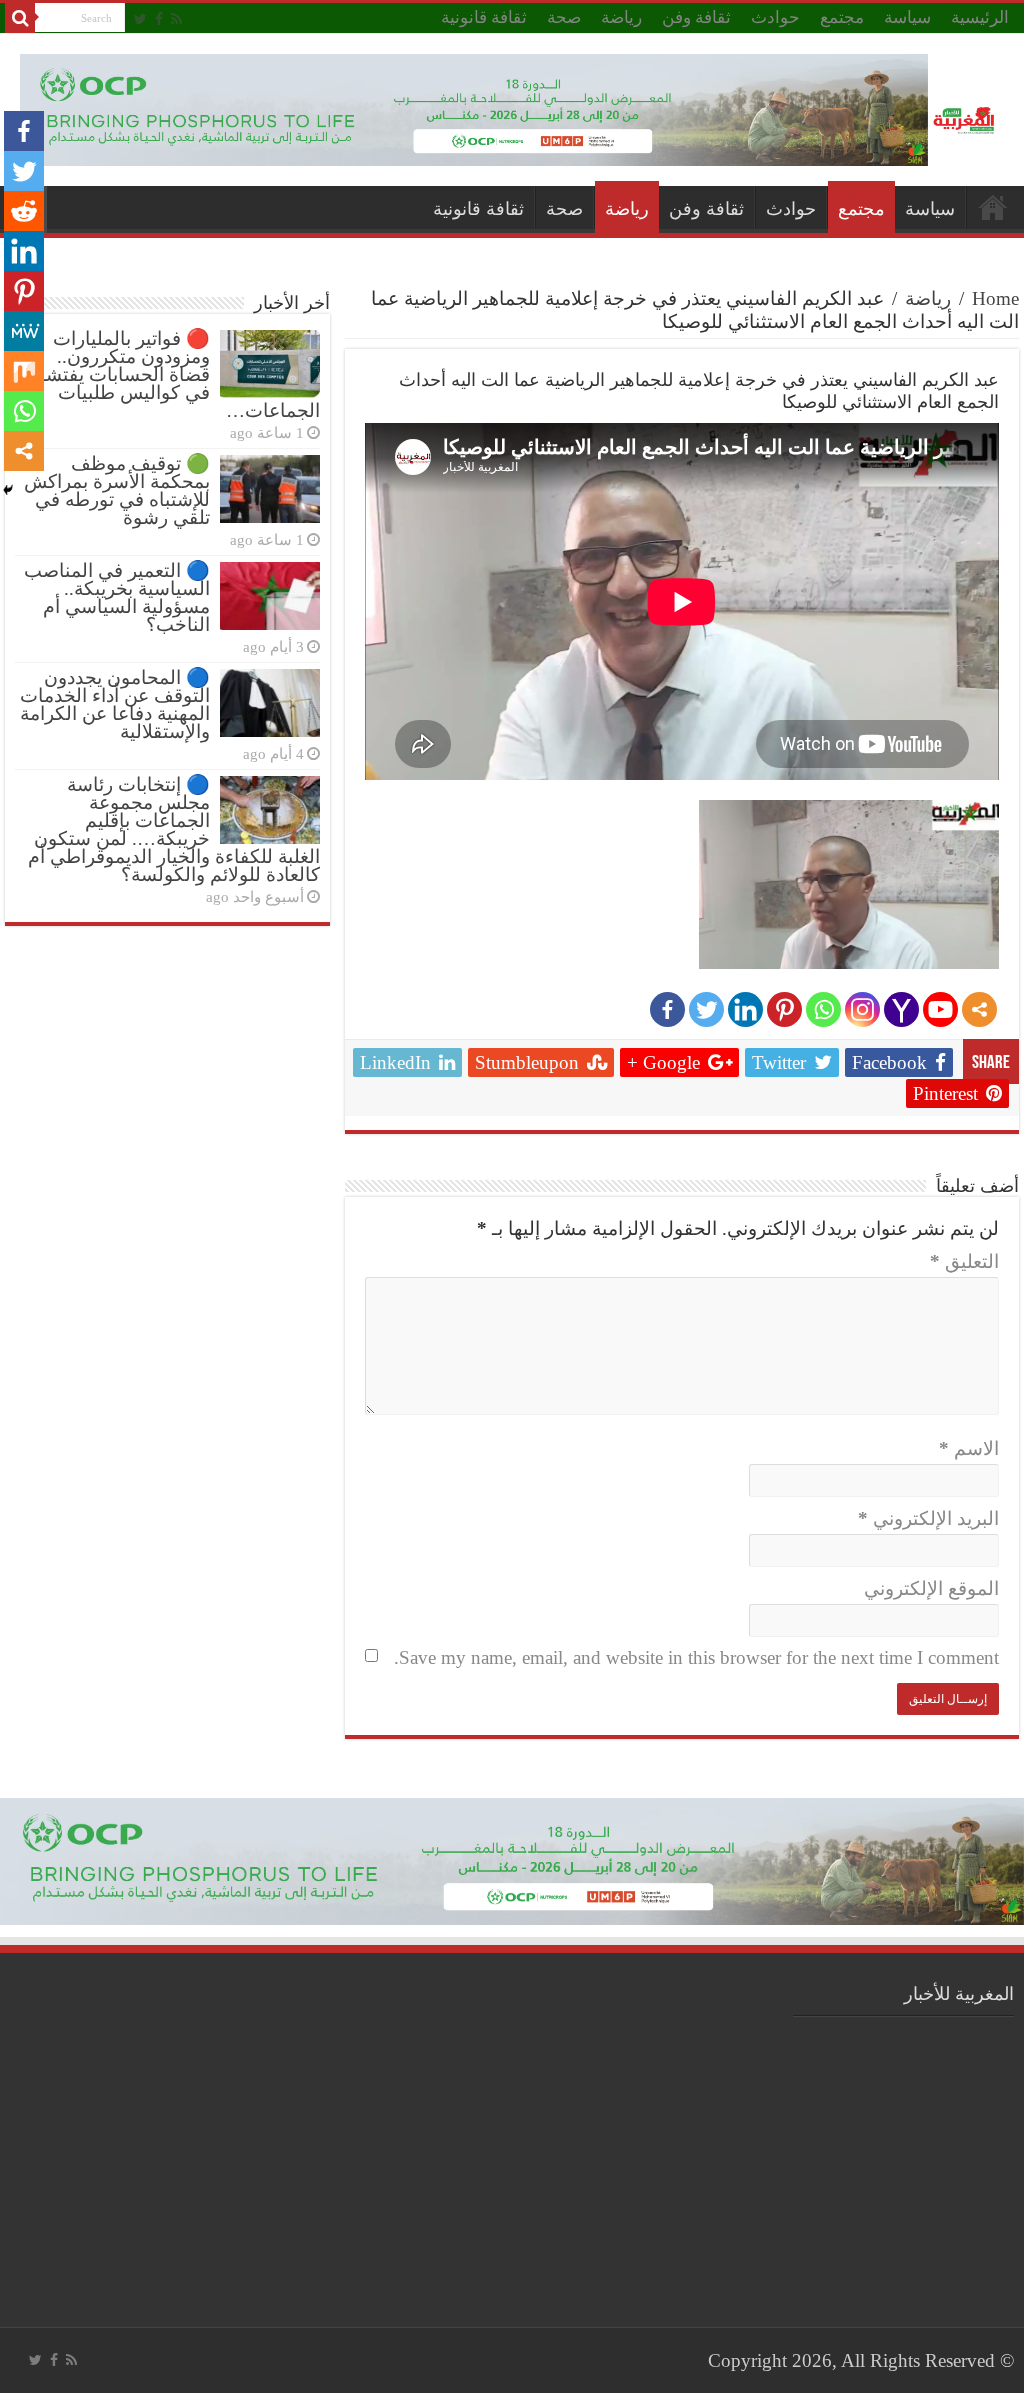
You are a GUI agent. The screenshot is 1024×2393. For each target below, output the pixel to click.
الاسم (969, 1448)
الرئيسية (980, 17)
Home (995, 298)
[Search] (20, 18)
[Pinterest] (784, 1009)
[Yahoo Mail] (901, 1009)
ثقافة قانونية (484, 17)
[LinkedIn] (745, 1009)
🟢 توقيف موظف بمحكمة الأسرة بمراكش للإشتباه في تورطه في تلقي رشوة (117, 490)
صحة (564, 17)
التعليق (964, 1261)
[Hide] (8, 490)
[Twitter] (140, 19)
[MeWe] (24, 331)
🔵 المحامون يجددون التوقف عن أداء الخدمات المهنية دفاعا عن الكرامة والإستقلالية (115, 704)
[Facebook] (159, 19)
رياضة (621, 17)
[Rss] (176, 19)
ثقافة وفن (696, 17)
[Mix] (24, 371)
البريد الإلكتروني (928, 1518)
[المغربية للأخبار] (966, 119)
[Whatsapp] (823, 1009)
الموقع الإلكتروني (931, 1588)
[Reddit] (24, 211)
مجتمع (842, 17)
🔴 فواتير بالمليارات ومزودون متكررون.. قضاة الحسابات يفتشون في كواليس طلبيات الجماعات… (171, 374)
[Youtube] (940, 1009)
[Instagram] (862, 1009)
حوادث (775, 17)
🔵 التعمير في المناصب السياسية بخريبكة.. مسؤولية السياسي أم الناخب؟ (117, 597)
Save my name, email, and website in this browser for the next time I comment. (696, 1657)
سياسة (907, 17)
